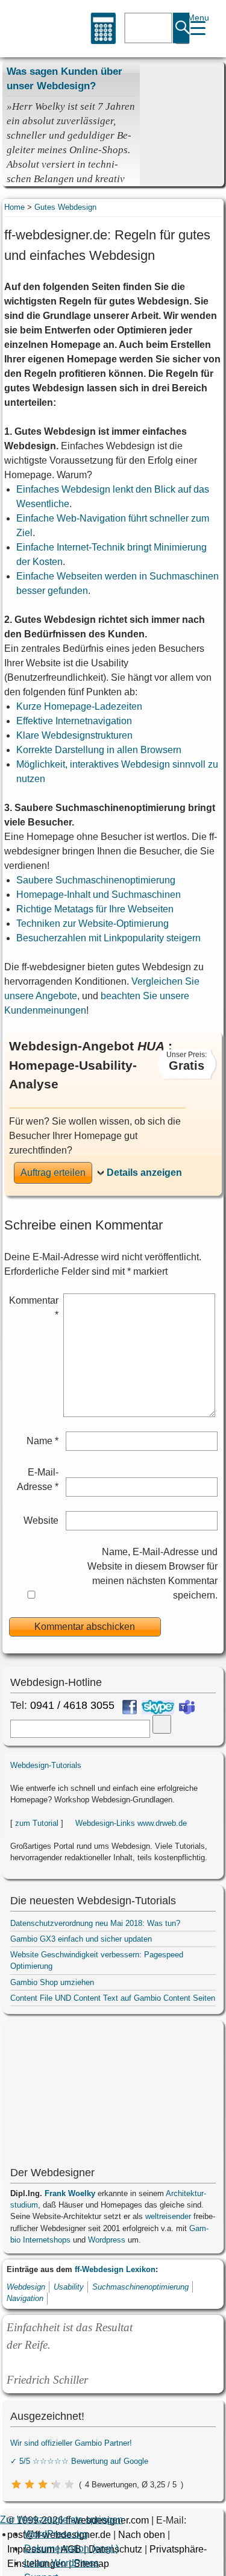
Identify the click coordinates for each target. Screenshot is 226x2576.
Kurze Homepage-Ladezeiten (79, 706)
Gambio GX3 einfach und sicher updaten (81, 1939)
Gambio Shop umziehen (52, 1982)
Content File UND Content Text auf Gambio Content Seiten (113, 1998)
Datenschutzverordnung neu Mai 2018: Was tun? (95, 1923)
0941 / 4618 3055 (72, 1705)
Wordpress (107, 2240)
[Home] (27, 29)
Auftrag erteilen (53, 1173)
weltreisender (168, 2216)
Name (42, 1441)
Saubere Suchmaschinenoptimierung (96, 880)
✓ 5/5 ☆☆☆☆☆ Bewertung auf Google (79, 2461)
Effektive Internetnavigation (74, 721)
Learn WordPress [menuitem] (61, 2563)
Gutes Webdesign (65, 207)
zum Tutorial (37, 1823)
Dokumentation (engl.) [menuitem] (71, 2549)
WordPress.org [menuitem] (56, 2534)
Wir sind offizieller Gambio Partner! (71, 2443)
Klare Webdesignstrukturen (74, 735)
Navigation (25, 2298)
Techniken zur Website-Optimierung (93, 923)
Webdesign (26, 2287)
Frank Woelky (70, 2193)
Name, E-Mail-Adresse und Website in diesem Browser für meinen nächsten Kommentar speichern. (152, 1574)
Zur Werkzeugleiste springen (61, 2520)
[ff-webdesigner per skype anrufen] (158, 1707)
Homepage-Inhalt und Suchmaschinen (99, 895)
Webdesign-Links (105, 1823)
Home (14, 207)
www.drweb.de (162, 1823)
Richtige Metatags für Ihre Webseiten (95, 909)
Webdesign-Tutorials (46, 1765)
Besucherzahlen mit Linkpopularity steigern (108, 938)
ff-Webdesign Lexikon (115, 2269)
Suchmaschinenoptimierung (140, 2287)
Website (41, 1520)
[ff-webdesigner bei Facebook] (130, 1707)
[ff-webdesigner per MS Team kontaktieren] (187, 1707)
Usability (69, 2287)
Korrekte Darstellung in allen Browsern (99, 750)
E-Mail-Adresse (38, 1479)
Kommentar (34, 1308)
